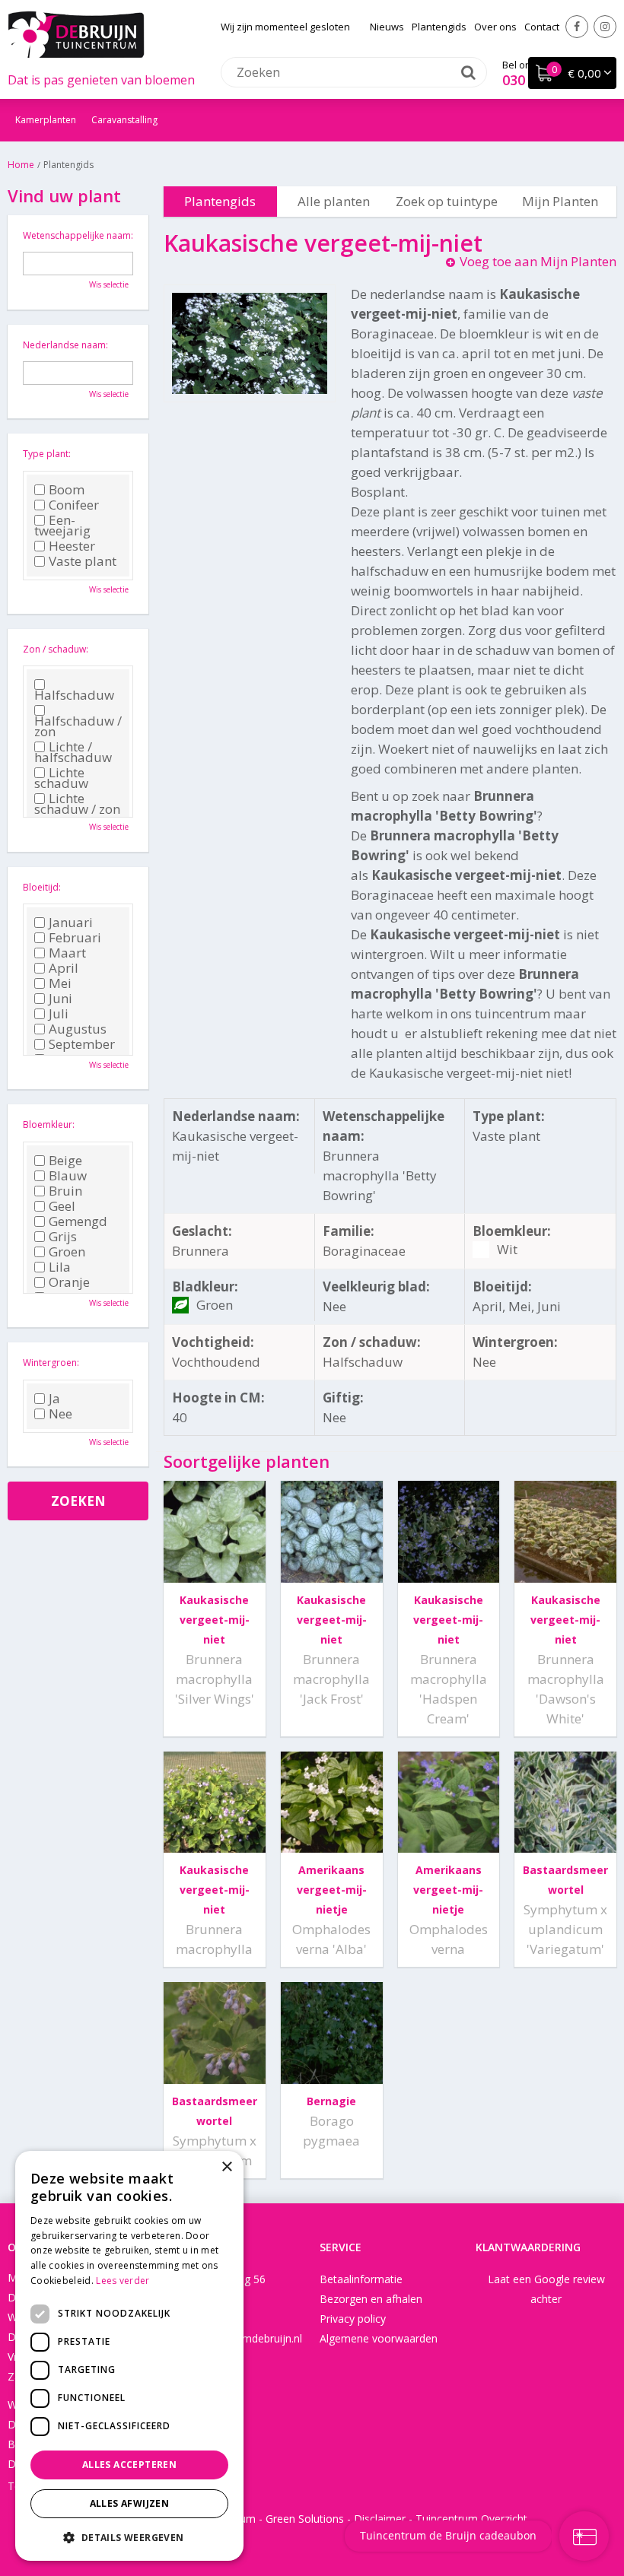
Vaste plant (83, 561)
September (82, 1044)
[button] (129, 2537)
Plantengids (220, 201)
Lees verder (123, 2281)
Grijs (63, 1237)
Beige (65, 1161)
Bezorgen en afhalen (371, 2299)
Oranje (69, 1282)
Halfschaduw (74, 693)
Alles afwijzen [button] (130, 2503)
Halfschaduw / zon (78, 724)
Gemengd (78, 1221)
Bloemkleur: (49, 1124)
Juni (60, 999)
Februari (75, 938)
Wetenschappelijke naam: (78, 235)
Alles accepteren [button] (129, 2465)
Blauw (68, 1176)
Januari (71, 923)
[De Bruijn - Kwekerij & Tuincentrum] (76, 34)
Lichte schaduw (61, 778)
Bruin (65, 1191)
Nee (60, 1414)
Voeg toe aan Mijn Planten (538, 261)
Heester (72, 546)
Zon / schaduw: (56, 649)
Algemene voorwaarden (379, 2338)
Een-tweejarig (62, 526)
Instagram (605, 27)
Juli (59, 1014)
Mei (60, 983)
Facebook (577, 27)
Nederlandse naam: (65, 345)
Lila (60, 1267)
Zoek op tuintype (447, 201)
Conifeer (74, 505)
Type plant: (47, 454)
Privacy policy (353, 2319)
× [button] (226, 2167)
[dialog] (129, 2356)
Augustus (78, 1029)
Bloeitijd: (42, 887)
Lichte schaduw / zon (77, 804)
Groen (67, 1252)
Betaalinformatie (361, 2279)
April (64, 968)
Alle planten (334, 201)
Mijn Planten (560, 201)
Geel (62, 1206)
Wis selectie (109, 284)
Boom (67, 490)
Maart (67, 953)
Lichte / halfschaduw (73, 752)
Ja (54, 1399)
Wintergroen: (51, 1363)
